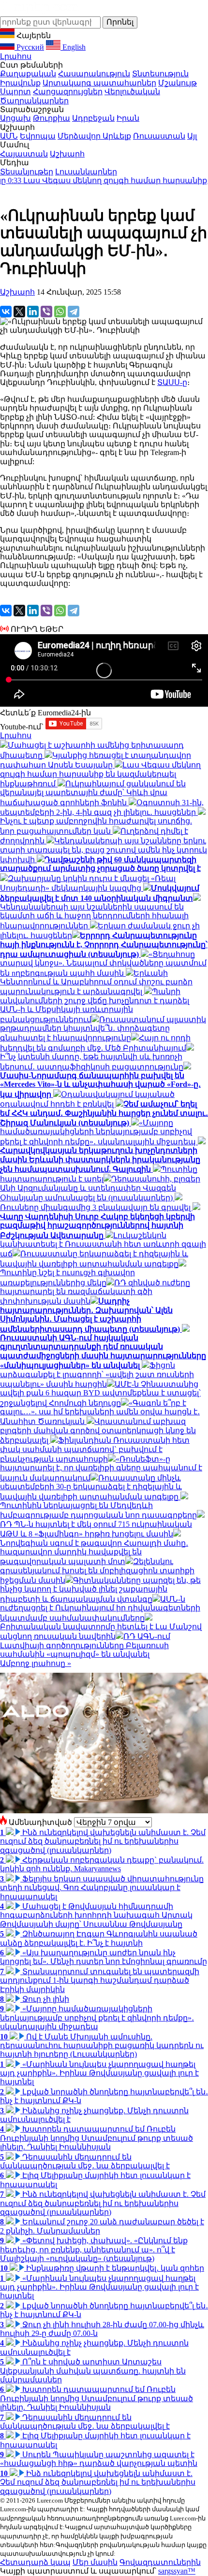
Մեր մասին (95, 2562)
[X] (19, 312)
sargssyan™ (177, 2571)
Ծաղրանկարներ (34, 101)
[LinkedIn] (33, 312)
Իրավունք (20, 83)
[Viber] (46, 312)
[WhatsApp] (60, 312)
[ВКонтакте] (6, 312)
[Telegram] (74, 312)
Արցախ (15, 118)
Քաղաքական (28, 74)
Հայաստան (24, 154)
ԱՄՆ (9, 136)
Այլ (192, 136)
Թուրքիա (52, 118)
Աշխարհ (67, 154)
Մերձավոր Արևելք (94, 136)
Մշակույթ (178, 83)
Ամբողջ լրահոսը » (36, 1663)
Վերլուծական (132, 92)
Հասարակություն (94, 74)
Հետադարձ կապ (35, 2562)
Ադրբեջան (93, 118)
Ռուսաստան (159, 136)
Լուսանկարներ (86, 172)
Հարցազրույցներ (68, 92)
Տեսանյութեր (27, 172)
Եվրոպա (38, 136)
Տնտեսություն (160, 74)
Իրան (128, 118)
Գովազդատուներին (160, 2562)
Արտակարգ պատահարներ (99, 83)
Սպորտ (15, 92)
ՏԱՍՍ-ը (172, 382)
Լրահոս (16, 56)
